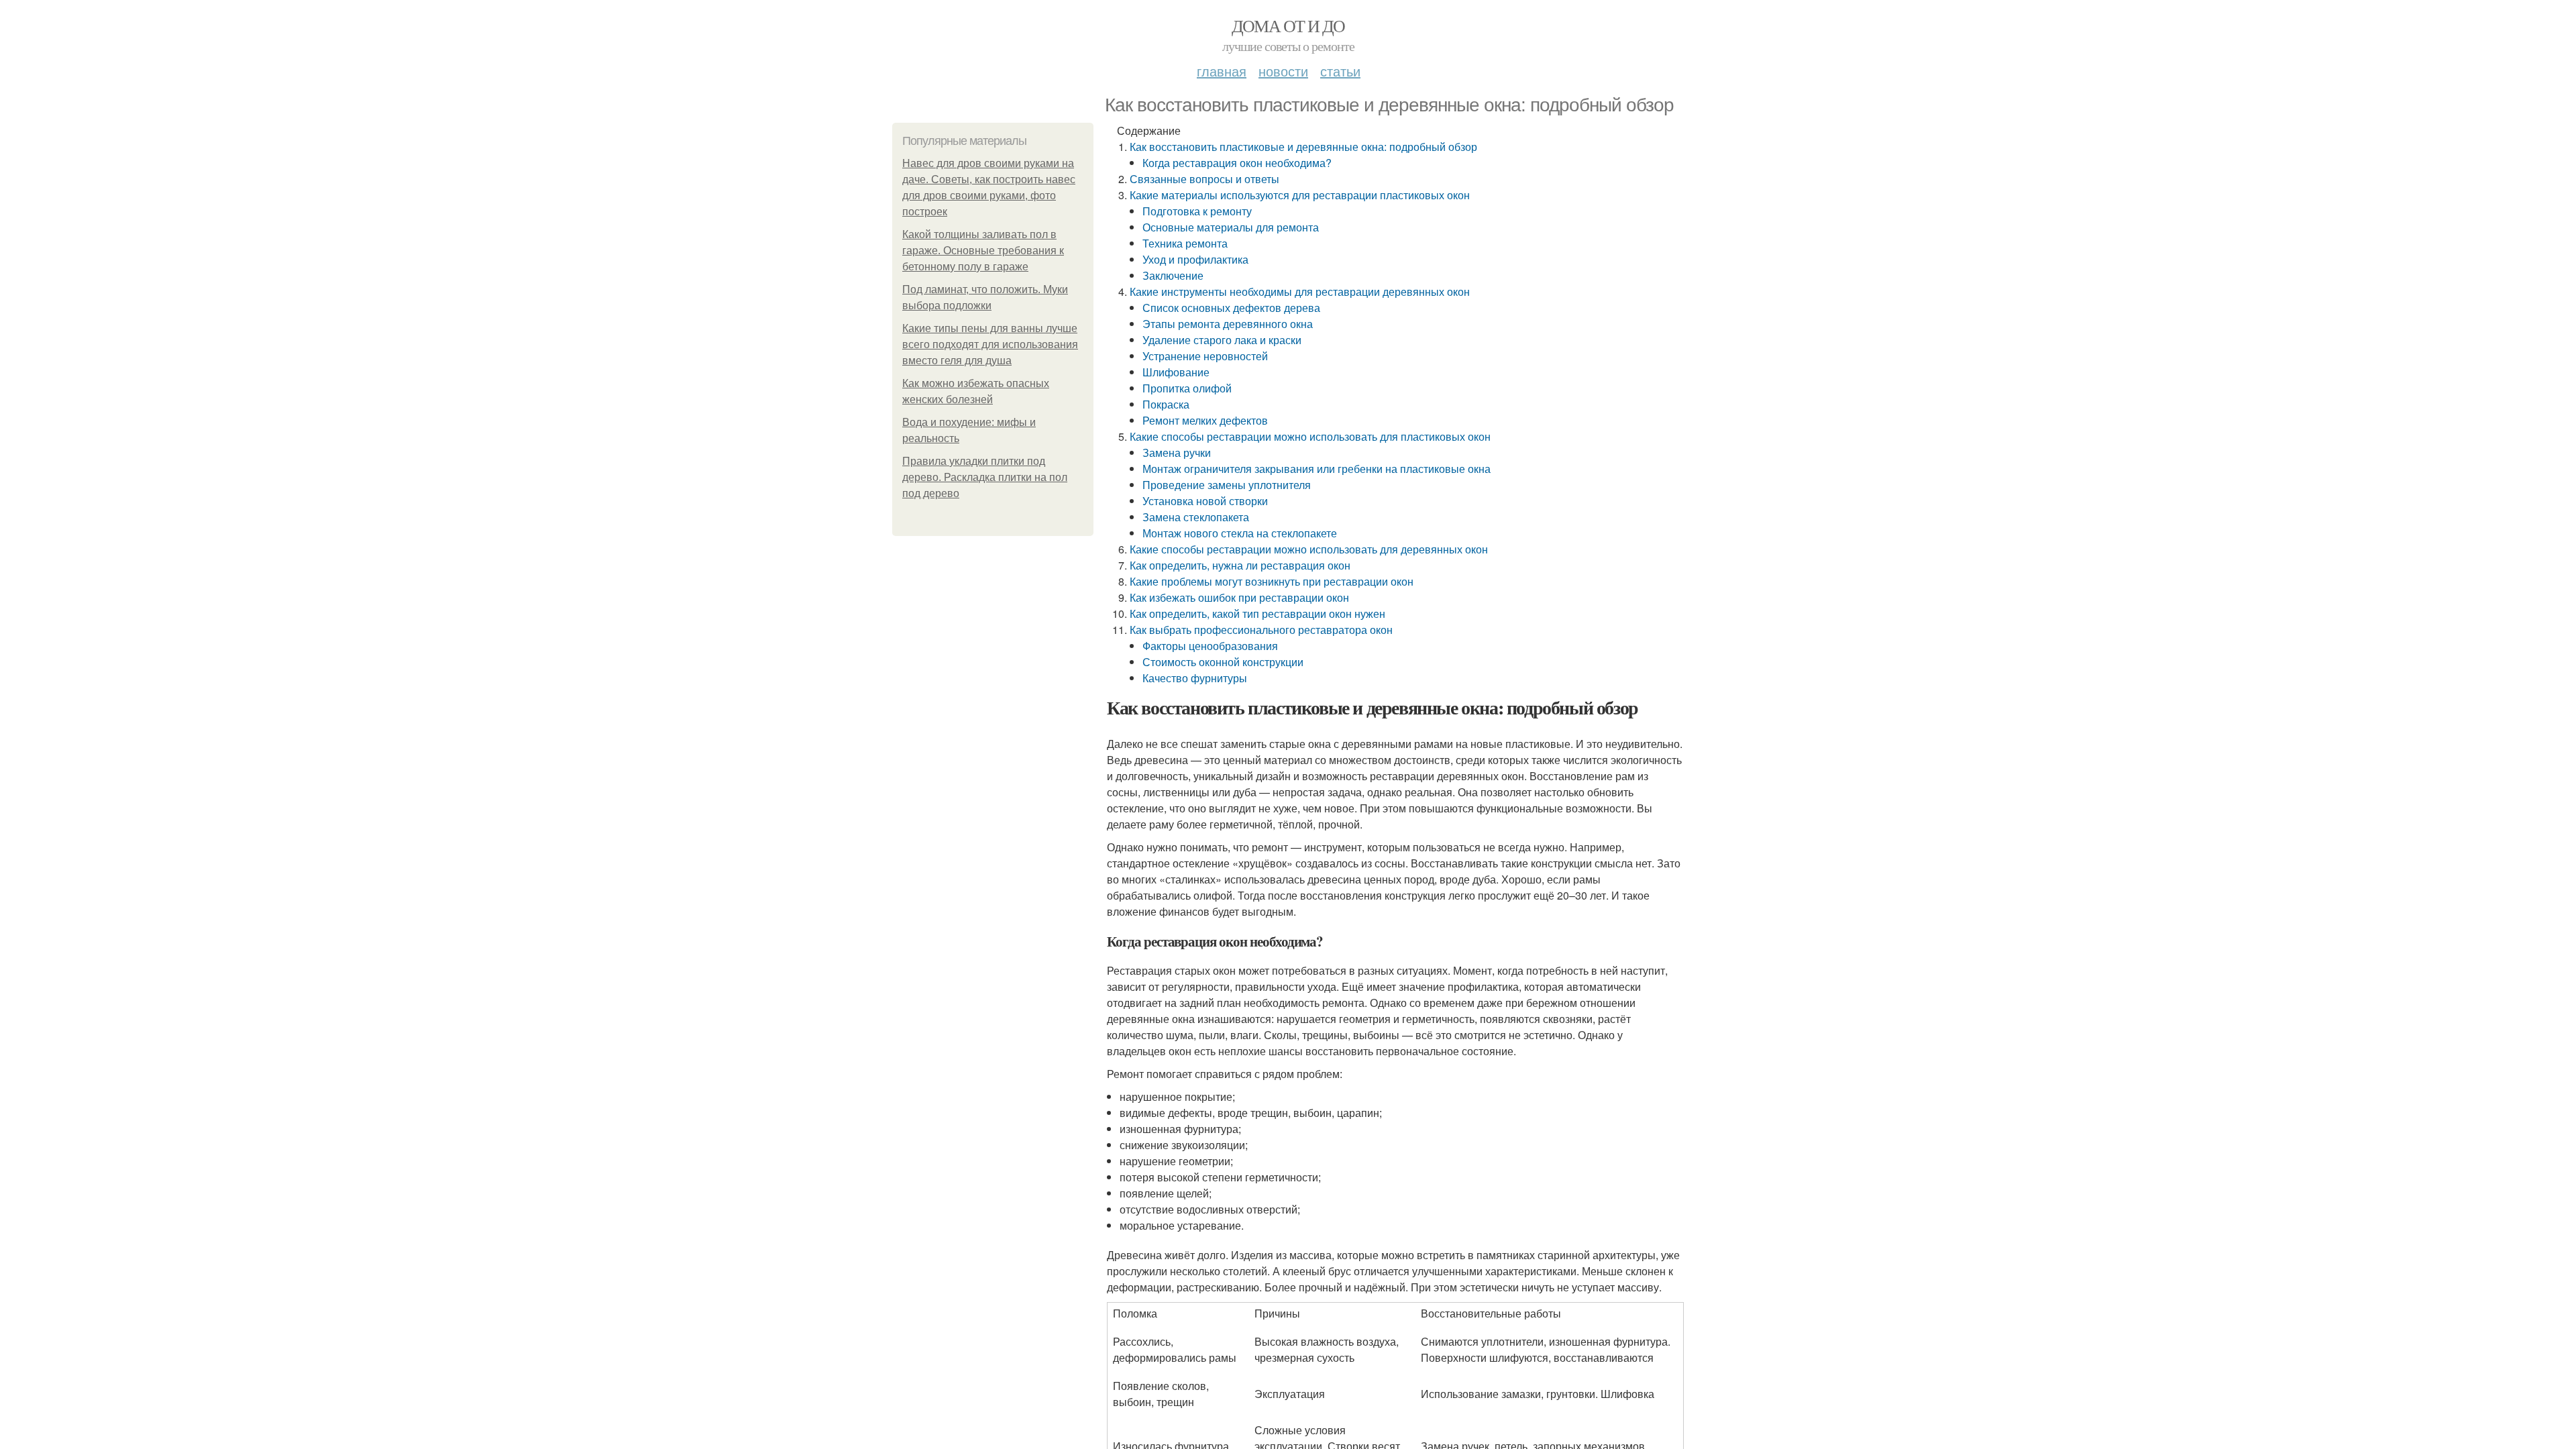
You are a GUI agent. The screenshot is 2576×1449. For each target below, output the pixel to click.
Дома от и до (1288, 25)
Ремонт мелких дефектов (1205, 420)
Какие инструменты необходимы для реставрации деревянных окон (1300, 291)
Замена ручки (1177, 452)
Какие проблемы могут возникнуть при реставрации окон (1272, 581)
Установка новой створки (1205, 501)
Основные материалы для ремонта (1231, 227)
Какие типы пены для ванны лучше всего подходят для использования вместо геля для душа (990, 344)
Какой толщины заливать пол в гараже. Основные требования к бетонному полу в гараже (983, 251)
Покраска (1166, 404)
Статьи (1340, 71)
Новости (1283, 71)
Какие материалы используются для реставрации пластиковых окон (1300, 195)
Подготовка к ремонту (1197, 211)
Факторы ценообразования (1210, 646)
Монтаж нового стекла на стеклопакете (1240, 533)
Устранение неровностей (1205, 356)
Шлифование (1176, 372)
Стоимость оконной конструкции (1223, 662)
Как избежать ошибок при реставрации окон (1239, 597)
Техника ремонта (1185, 243)
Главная (1222, 71)
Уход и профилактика (1195, 259)
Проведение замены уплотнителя (1227, 485)
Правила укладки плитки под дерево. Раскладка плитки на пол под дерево (985, 477)
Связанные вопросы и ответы (1204, 179)
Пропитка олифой (1187, 388)
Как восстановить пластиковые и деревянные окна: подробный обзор (1303, 147)
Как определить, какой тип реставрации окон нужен (1257, 613)
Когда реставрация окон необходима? (1237, 163)
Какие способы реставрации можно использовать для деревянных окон (1309, 549)
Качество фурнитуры (1195, 678)
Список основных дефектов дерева (1231, 308)
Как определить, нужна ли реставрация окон (1240, 565)
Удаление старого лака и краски (1222, 340)
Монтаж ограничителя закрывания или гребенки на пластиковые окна (1317, 469)
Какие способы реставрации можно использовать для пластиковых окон (1310, 436)
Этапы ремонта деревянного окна (1228, 324)
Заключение (1173, 275)
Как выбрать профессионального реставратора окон (1261, 630)
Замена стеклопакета (1196, 517)
